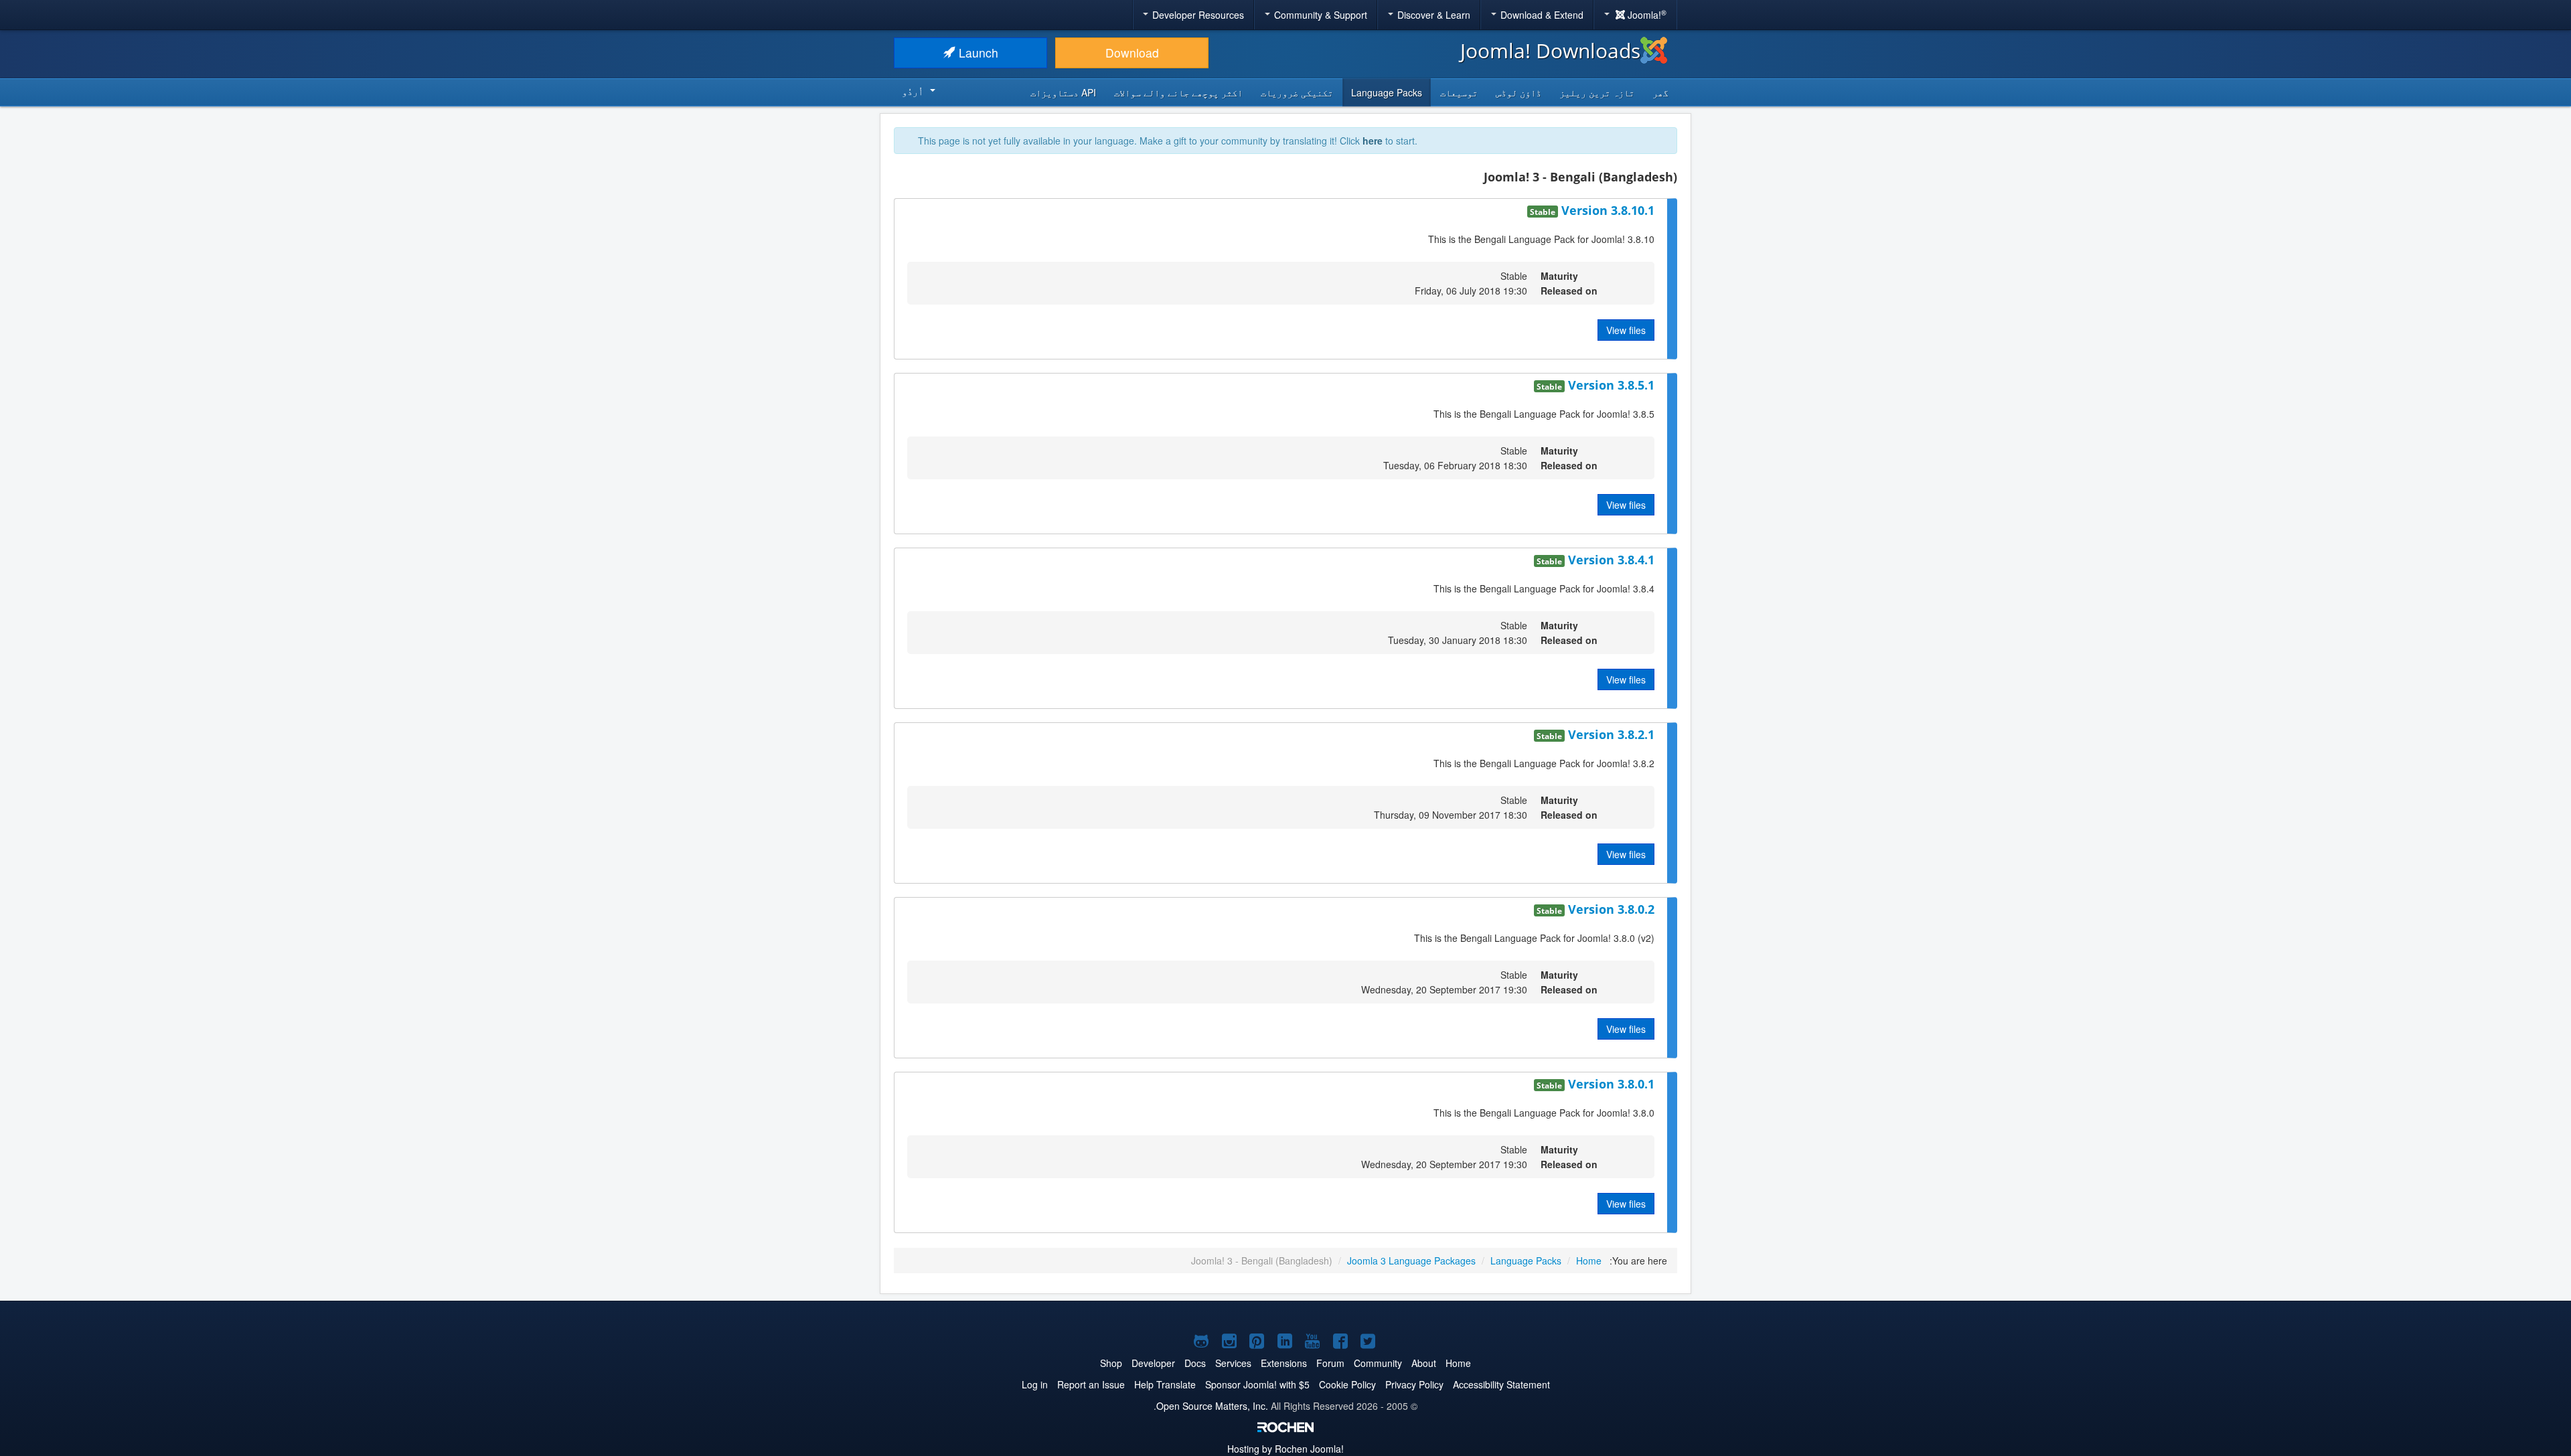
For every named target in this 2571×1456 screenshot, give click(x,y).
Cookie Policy (1347, 1384)
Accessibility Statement (1501, 1384)
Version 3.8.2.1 (1610, 734)
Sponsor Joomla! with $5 (1257, 1384)
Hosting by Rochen (1285, 1449)
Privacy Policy (1414, 1384)
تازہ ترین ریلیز (1597, 92)
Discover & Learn (1432, 15)
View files (1626, 330)
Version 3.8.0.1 (1610, 1084)
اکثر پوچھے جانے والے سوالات (1178, 92)
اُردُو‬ (913, 91)
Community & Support (1319, 15)
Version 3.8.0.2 (1610, 909)
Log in (1035, 1384)
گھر (1660, 92)
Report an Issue (1091, 1384)
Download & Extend (1541, 15)
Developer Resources (1197, 15)
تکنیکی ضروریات (1297, 92)
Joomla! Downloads (1550, 51)
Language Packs (1387, 92)
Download (1132, 53)
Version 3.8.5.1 (1610, 385)
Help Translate (1165, 1384)
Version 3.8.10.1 (1606, 210)
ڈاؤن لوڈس (1518, 92)
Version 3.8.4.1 (1610, 560)
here (1373, 141)
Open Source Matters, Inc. (1212, 1406)
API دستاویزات (1063, 92)
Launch (977, 53)
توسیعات (1459, 92)
